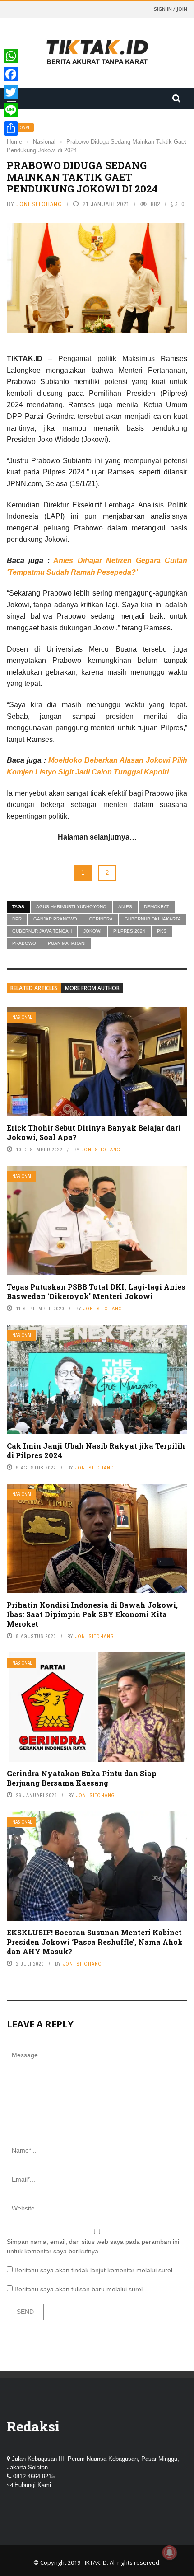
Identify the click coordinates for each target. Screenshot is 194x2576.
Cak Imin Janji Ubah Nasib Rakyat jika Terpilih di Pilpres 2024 (96, 1450)
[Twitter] (11, 92)
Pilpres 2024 (129, 931)
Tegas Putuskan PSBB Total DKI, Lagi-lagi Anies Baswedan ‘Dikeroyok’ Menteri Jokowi (96, 1291)
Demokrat (157, 907)
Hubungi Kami (33, 2485)
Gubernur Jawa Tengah (42, 931)
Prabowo (24, 943)
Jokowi (92, 931)
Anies (125, 907)
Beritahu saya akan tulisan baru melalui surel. (79, 2289)
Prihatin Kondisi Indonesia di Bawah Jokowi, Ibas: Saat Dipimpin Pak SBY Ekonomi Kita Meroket (92, 1614)
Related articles (34, 988)
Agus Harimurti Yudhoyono (71, 907)
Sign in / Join (171, 9)
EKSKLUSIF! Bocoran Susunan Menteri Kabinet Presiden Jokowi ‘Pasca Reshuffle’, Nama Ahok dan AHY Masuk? (95, 1942)
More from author (92, 988)
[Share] (11, 128)
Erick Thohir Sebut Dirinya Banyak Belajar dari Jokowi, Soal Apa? (94, 1132)
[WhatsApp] (11, 56)
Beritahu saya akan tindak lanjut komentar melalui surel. (94, 2270)
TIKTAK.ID (94, 2562)
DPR (17, 919)
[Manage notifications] (170, 2553)
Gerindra (101, 919)
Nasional (22, 1017)
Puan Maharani (67, 943)
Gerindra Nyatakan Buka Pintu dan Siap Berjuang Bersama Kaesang (82, 1778)
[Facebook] (11, 74)
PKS (162, 931)
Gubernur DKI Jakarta (153, 919)
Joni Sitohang (39, 204)
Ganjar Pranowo (55, 919)
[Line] (11, 110)
